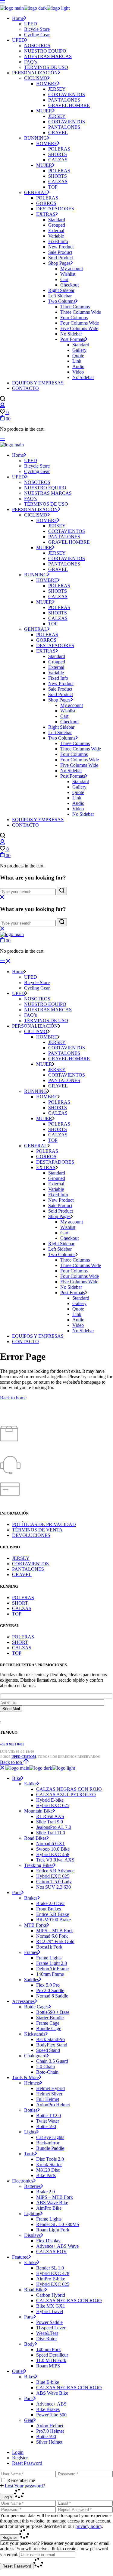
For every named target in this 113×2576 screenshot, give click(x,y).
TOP (17, 1614)
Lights (30, 2132)
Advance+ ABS (51, 2404)
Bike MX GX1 (51, 2306)
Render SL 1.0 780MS (58, 2224)
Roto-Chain (47, 2072)
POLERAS (23, 1597)
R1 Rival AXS (50, 1816)
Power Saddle (49, 2322)
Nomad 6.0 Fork (52, 1936)
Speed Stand (48, 2050)
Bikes (30, 2377)
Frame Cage (48, 2023)
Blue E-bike (48, 2382)
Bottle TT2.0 (49, 2116)
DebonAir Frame (52, 1969)
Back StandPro (50, 2039)
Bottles (31, 2110)
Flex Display (48, 2241)
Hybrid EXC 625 (53, 1805)
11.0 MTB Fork (51, 2360)
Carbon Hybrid (51, 2295)
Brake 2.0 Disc (50, 1903)
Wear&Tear (47, 2333)
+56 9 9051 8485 (12, 1744)
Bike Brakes (48, 2409)
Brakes (31, 1898)
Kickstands (35, 2034)
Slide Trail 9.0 (50, 1822)
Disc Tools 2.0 (50, 2159)
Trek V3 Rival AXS (55, 1860)
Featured (20, 2257)
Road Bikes (35, 1838)
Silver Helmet (49, 2442)
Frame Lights (49, 1958)
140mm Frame (50, 1974)
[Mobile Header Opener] (5, 961)
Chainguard (35, 2056)
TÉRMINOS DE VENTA (37, 1530)
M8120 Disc (48, 2170)
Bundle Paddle (50, 2148)
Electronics (23, 2181)
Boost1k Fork (49, 1947)
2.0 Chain (46, 2067)
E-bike (30, 1784)
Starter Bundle (50, 2018)
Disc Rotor (47, 2339)
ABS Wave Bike (52, 2203)
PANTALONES (28, 1569)
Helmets (32, 2083)
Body (29, 2344)
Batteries (32, 2186)
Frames (31, 1952)
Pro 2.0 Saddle (50, 1990)
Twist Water (48, 2121)
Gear (29, 2420)
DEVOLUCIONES (31, 1535)
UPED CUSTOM (24, 1757)
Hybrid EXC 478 (53, 2273)
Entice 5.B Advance (55, 1871)
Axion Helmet (50, 2426)
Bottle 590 (46, 2126)
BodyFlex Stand (52, 2045)
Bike (17, 1778)
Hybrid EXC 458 (53, 1854)
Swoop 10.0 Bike (53, 1849)
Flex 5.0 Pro (48, 1985)
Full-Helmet (48, 2099)
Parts (17, 1892)
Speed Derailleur (52, 2355)
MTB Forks (35, 1925)
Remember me (21, 2480)
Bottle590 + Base (53, 2012)
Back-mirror (48, 2143)
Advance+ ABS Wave (57, 2246)
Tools (29, 2154)
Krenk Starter (49, 2164)
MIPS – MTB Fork (55, 1931)
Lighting (32, 2213)
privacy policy (89, 2526)
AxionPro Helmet (53, 2105)
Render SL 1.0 (50, 2268)
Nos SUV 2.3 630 (53, 1887)
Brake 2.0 (46, 2192)
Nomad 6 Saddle (52, 1996)
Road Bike (34, 2290)
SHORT (20, 1603)
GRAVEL (22, 1575)
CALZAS (22, 1608)
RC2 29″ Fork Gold (55, 1941)
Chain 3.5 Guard (52, 2061)
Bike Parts (46, 2175)
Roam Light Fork (53, 2230)
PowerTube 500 (51, 2415)
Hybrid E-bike (50, 1800)
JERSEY (21, 1558)
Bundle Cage (49, 2028)
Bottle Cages (36, 2007)
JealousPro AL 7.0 (54, 1827)
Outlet (18, 2371)
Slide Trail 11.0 (51, 1833)
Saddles (31, 1980)
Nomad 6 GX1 (50, 1844)
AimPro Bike (49, 2208)
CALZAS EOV (52, 2252)
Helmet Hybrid (50, 2088)
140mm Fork (49, 2349)
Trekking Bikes (39, 1865)
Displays (32, 2235)
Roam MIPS (48, 2366)
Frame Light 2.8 (52, 1963)
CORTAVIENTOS (30, 1564)
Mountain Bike (38, 1811)
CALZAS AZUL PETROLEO (66, 1795)
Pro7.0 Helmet (50, 2431)
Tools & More (25, 2077)
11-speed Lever (51, 2328)
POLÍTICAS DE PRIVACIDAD (44, 1524)
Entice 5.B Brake (53, 1914)
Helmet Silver (49, 2094)
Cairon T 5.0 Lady (54, 1882)
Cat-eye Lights (50, 2137)
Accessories (23, 2001)
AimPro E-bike (51, 2279)
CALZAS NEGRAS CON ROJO (69, 1789)
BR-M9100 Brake (53, 1920)
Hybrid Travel (50, 2311)
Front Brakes (49, 1909)
